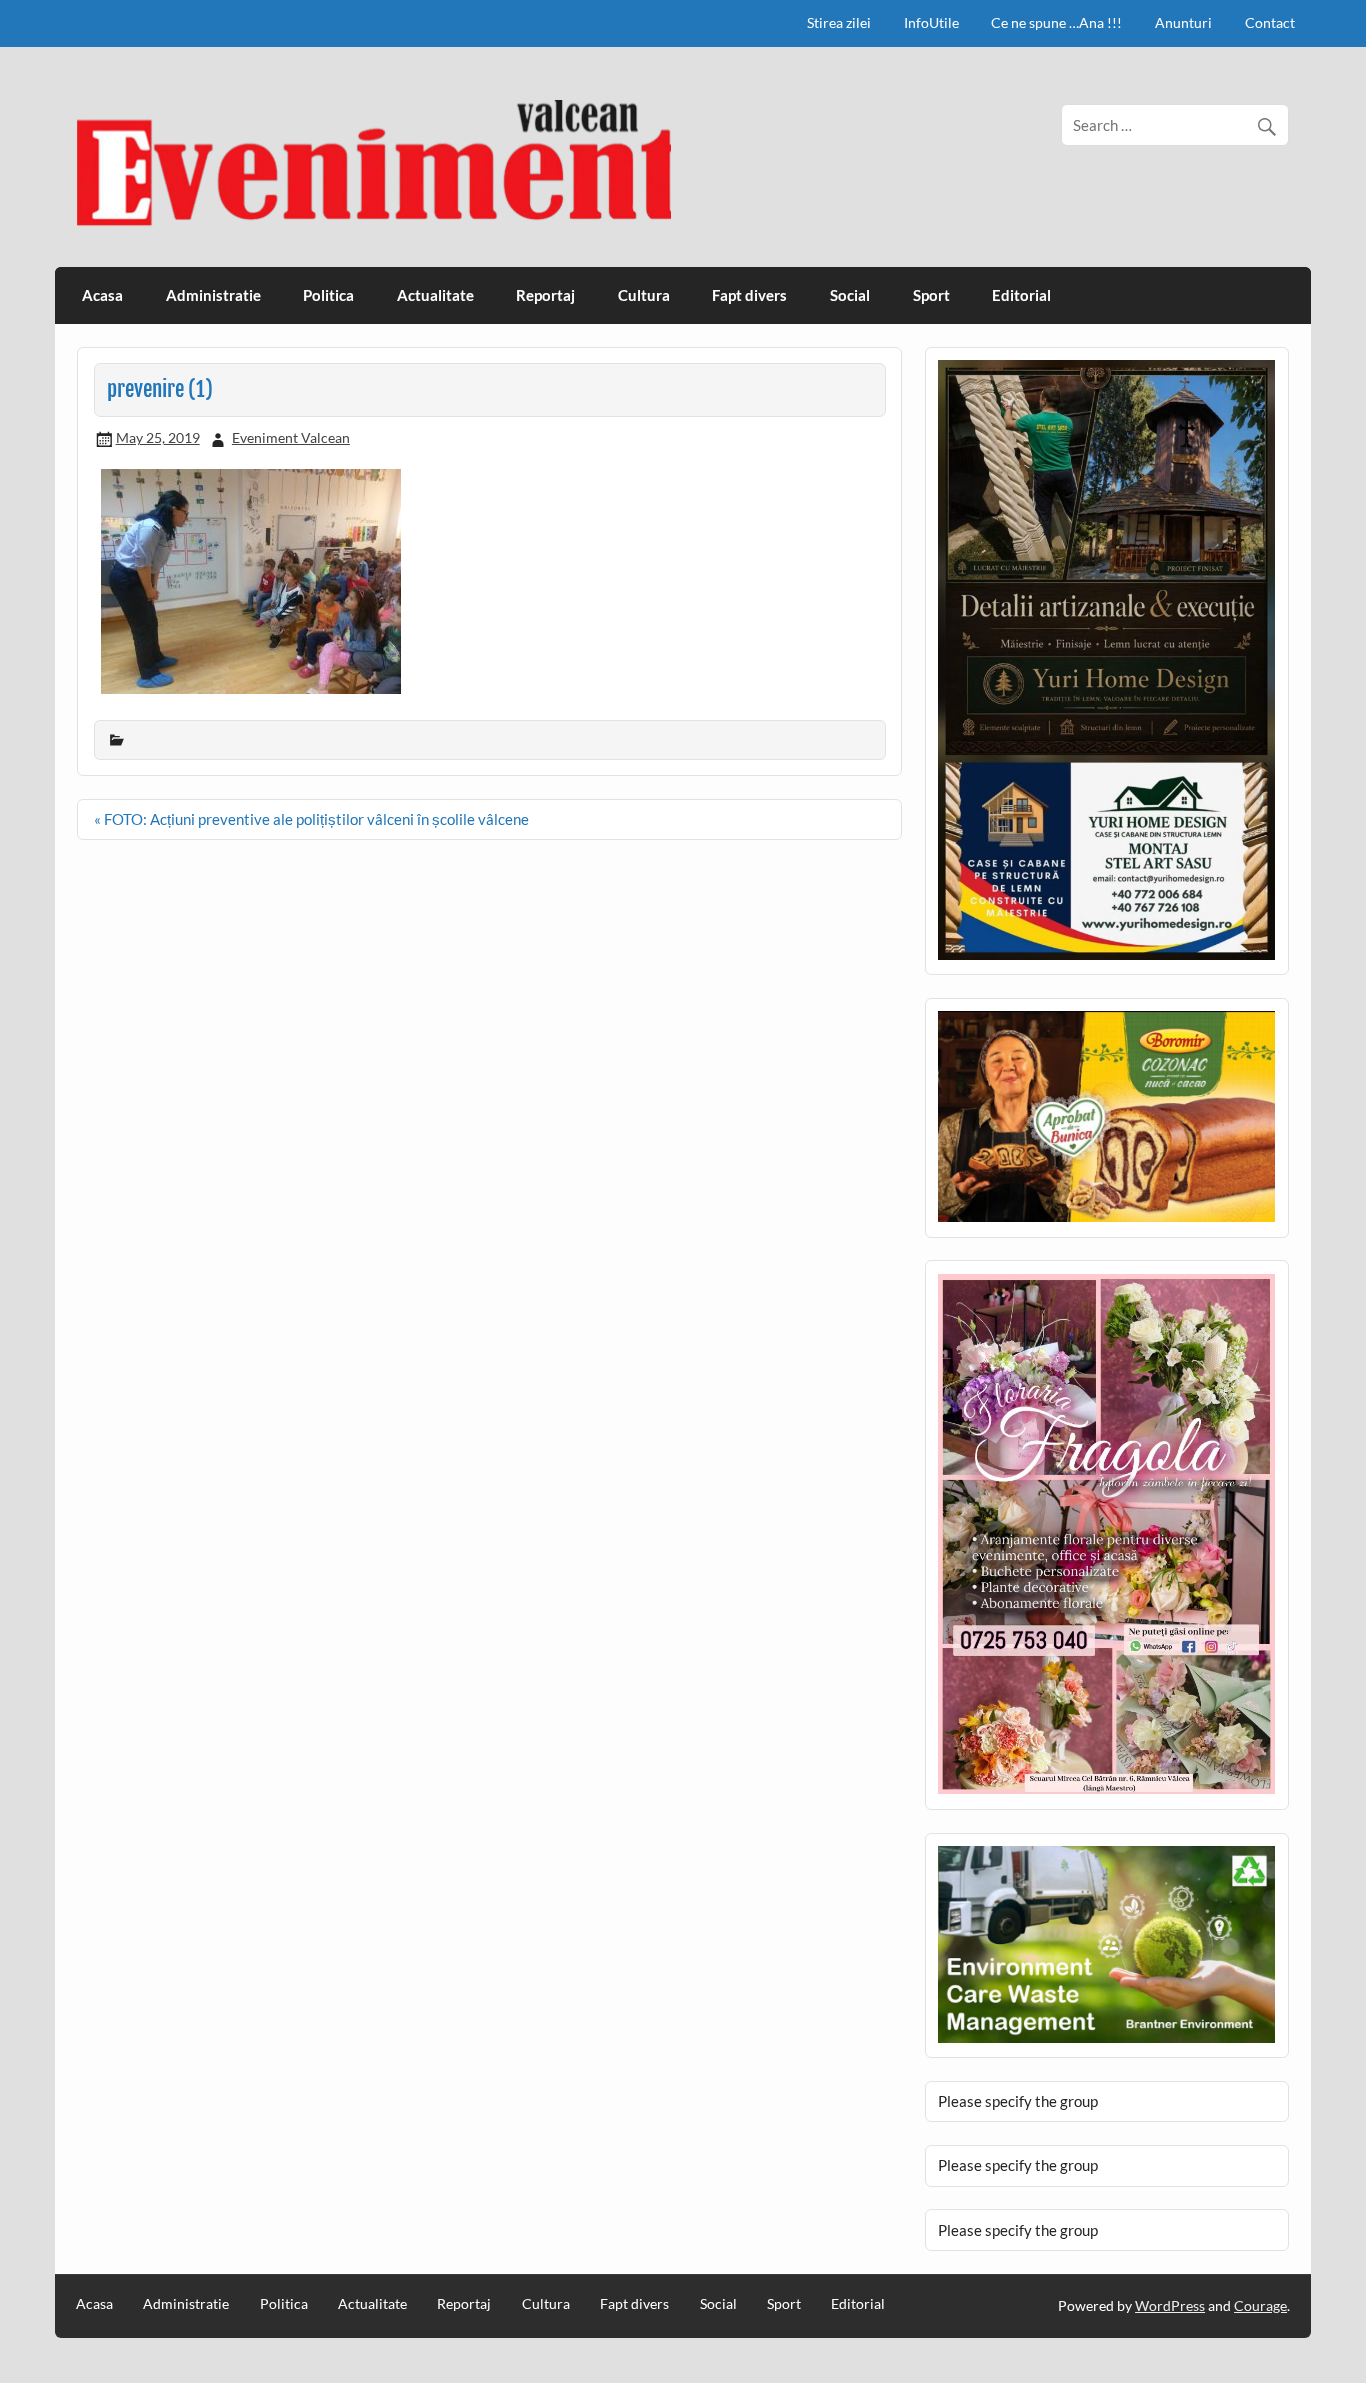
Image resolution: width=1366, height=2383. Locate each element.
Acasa (102, 295)
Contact (1270, 22)
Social (850, 295)
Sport (931, 295)
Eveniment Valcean (291, 437)
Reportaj (545, 295)
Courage (1260, 2305)
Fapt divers (749, 295)
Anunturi (1183, 22)
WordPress (1170, 2305)
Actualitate (435, 295)
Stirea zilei (839, 22)
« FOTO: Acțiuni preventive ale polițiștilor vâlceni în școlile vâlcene (311, 819)
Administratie (213, 295)
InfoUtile (931, 22)
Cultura (644, 295)
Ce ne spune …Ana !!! (1056, 22)
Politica (328, 295)
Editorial (1021, 295)
